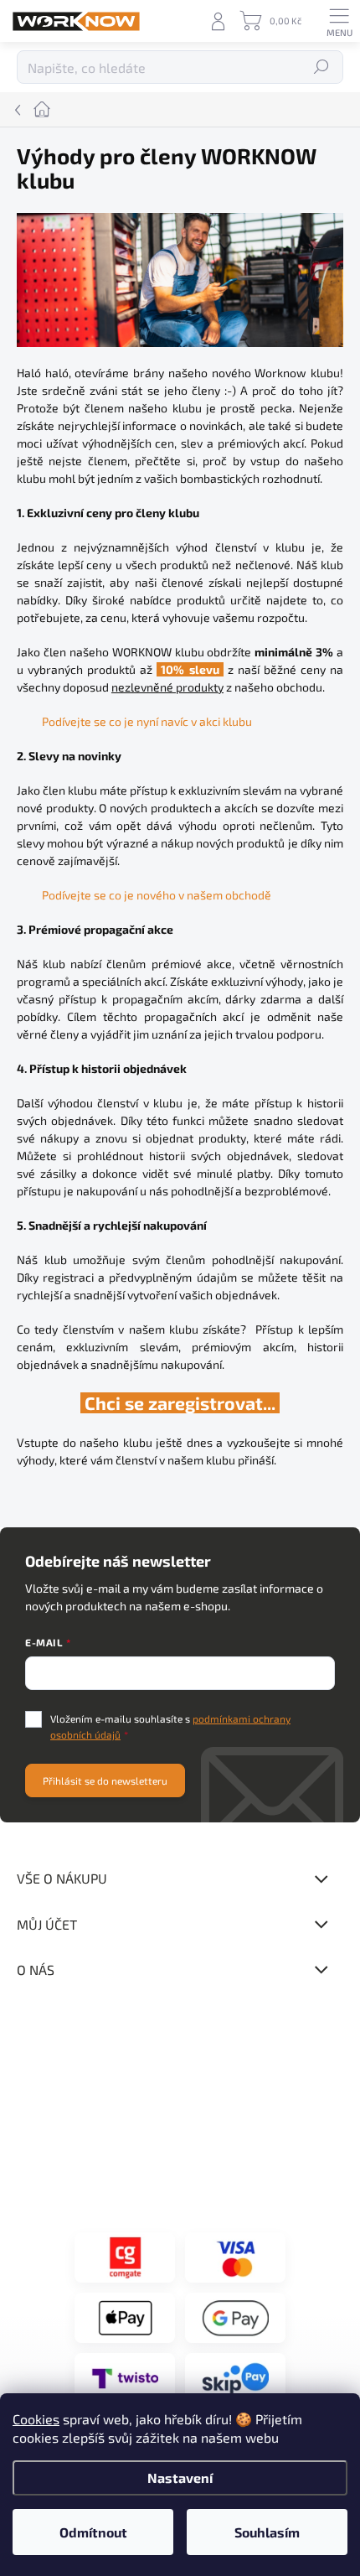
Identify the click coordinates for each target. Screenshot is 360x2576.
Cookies (36, 2419)
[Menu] (339, 21)
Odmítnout (93, 2532)
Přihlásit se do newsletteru (105, 1780)
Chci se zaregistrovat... (180, 1403)
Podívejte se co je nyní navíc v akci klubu (147, 721)
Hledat (322, 67)
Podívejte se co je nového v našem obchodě (157, 895)
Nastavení (180, 2478)
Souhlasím (267, 2532)
